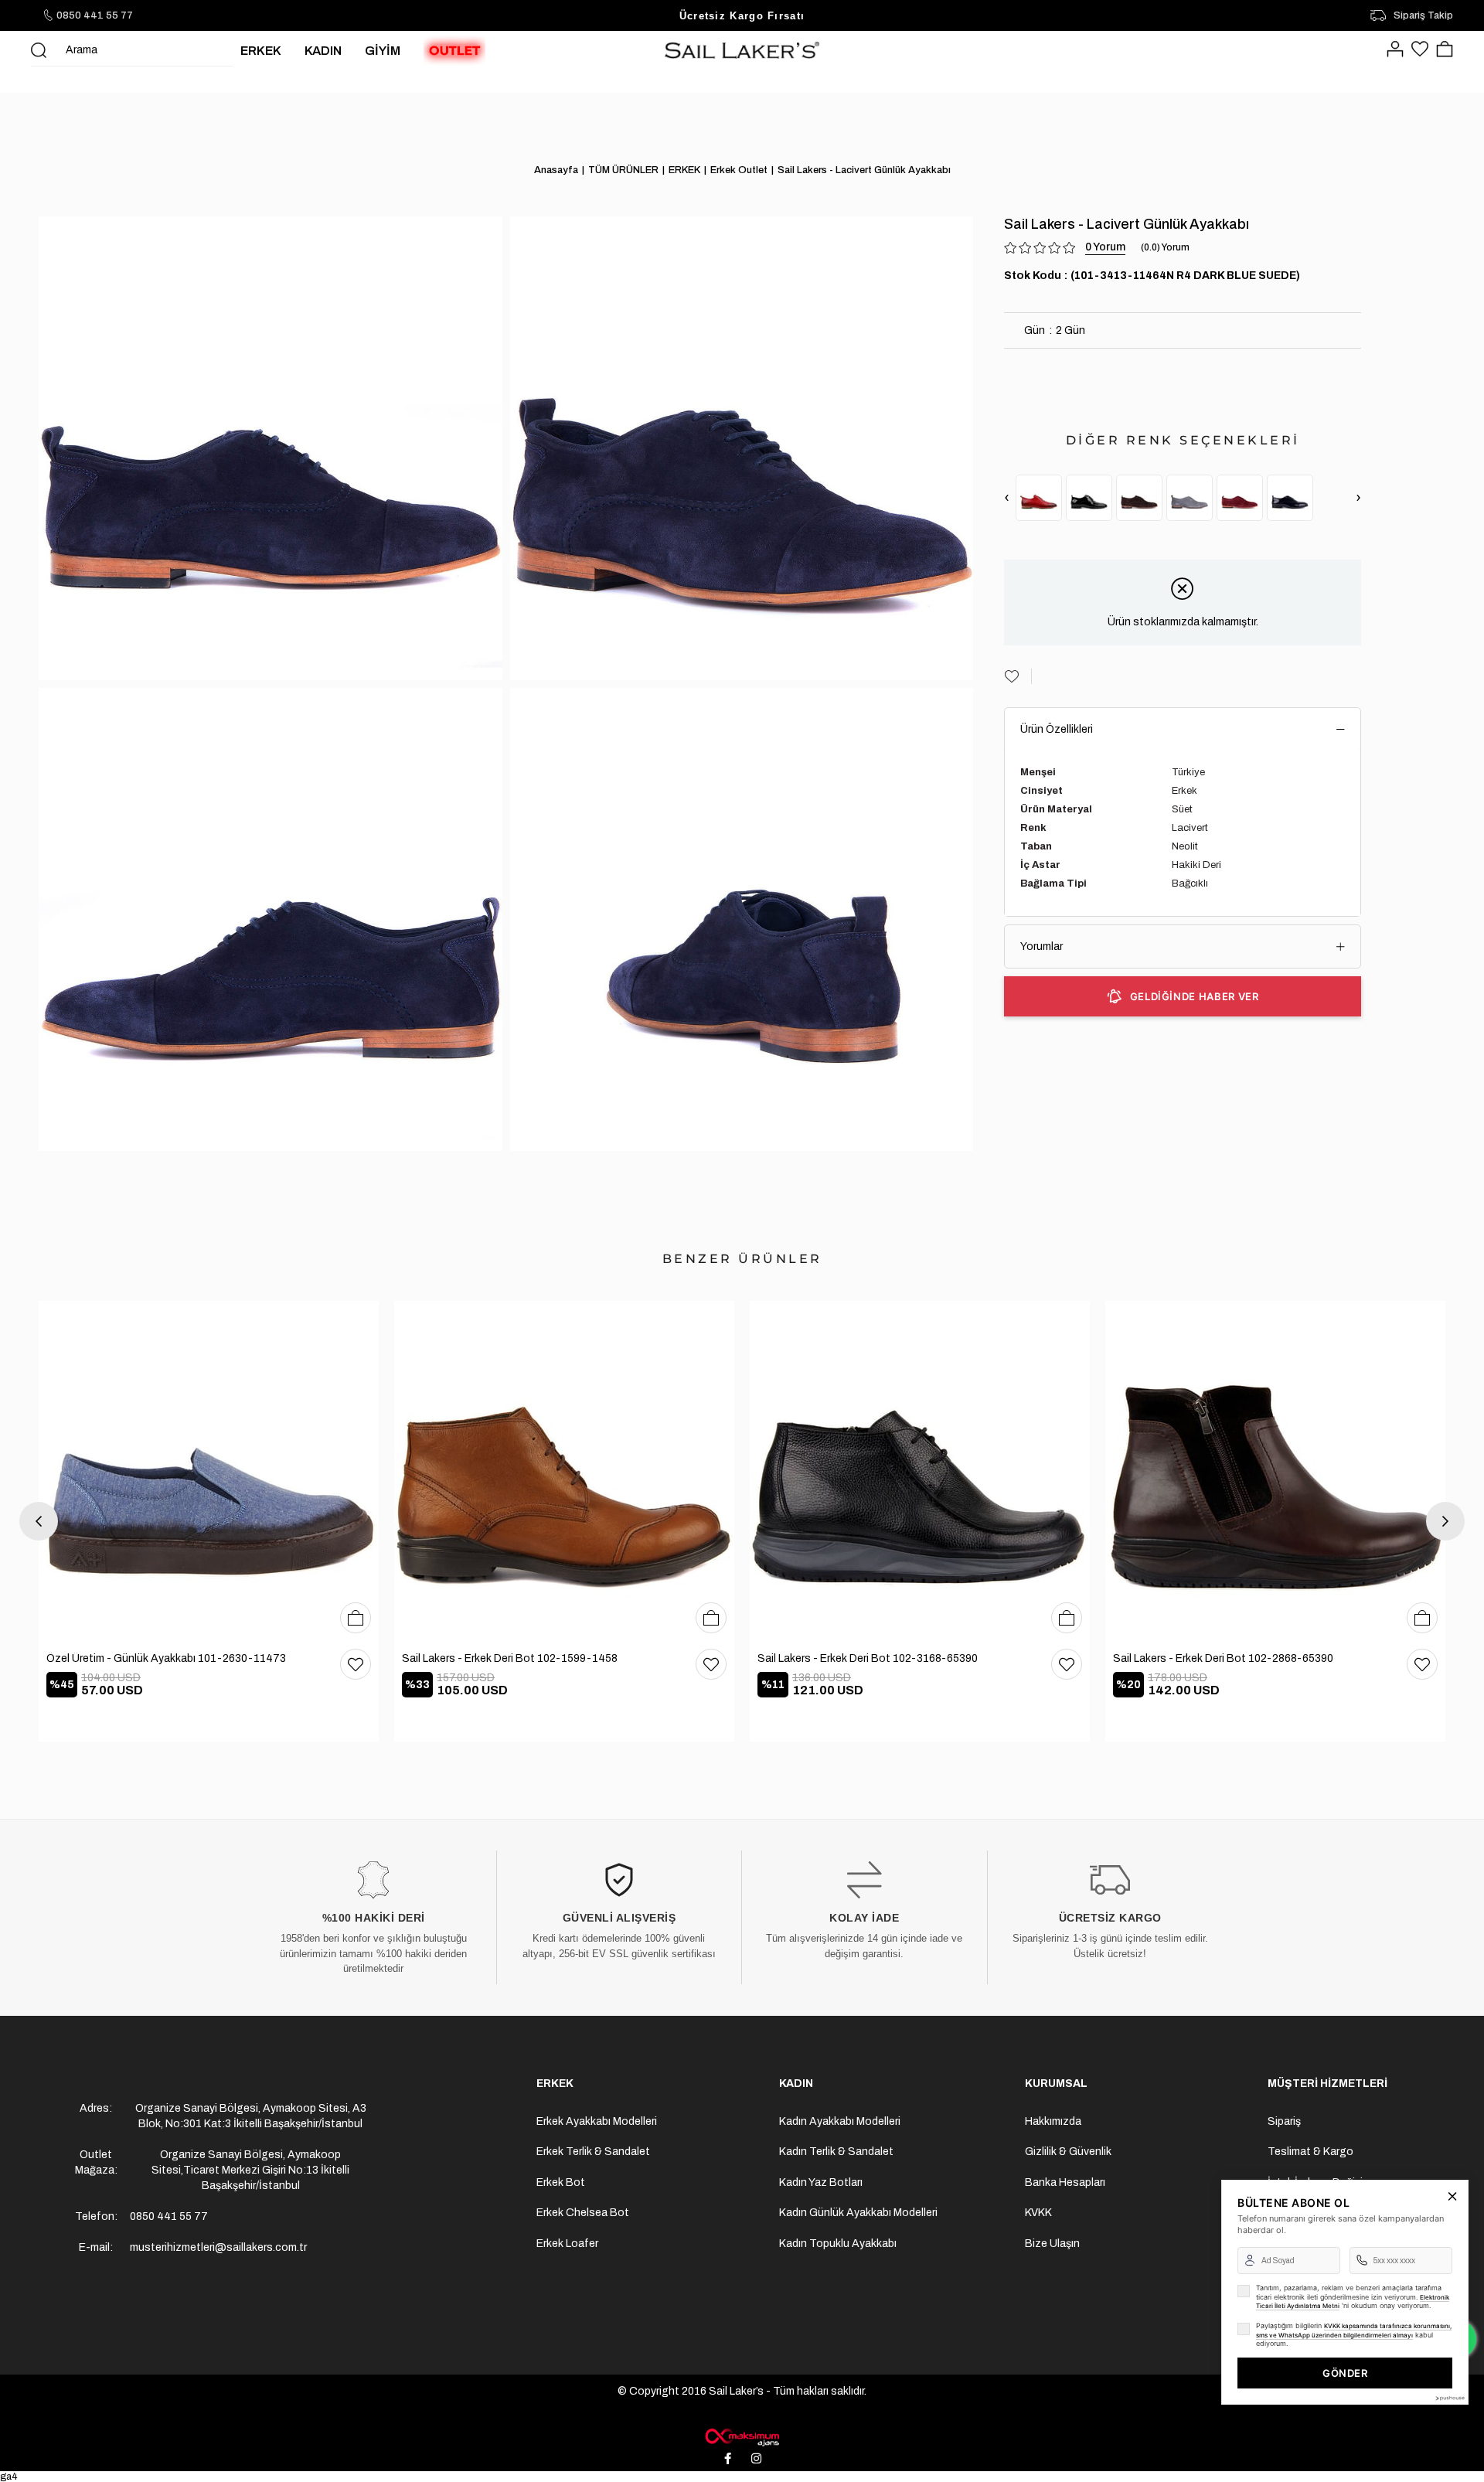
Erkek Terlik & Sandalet (593, 2152)
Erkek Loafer (567, 2244)
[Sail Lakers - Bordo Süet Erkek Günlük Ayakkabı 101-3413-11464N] (1240, 498)
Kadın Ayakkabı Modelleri (840, 2121)
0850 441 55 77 (95, 15)
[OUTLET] (454, 50)
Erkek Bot (561, 2182)
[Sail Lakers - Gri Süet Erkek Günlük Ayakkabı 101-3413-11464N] (1190, 498)
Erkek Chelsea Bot (583, 2213)
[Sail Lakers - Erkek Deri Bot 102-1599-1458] (564, 1471)
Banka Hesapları (1065, 2182)
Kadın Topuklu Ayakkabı (838, 2244)
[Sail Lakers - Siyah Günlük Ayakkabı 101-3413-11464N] (1089, 498)
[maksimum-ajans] (742, 2437)
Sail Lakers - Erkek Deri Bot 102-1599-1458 (510, 1658)
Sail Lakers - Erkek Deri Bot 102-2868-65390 (1223, 1658)
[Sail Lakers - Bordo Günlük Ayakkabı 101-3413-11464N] (1039, 498)
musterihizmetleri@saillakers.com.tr (218, 2247)
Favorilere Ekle (356, 1664)
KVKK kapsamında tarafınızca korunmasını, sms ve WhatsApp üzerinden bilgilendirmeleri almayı (1354, 2330)
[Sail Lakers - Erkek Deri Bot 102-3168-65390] (920, 1471)
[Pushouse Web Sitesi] (1449, 2398)
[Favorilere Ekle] (1018, 676)
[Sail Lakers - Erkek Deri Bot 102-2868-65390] (1275, 1471)
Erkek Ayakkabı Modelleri (597, 2121)
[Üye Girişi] (1395, 50)
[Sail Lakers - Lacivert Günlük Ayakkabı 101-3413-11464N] (1290, 498)
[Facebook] (728, 2459)
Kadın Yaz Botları (821, 2182)
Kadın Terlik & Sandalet (836, 2152)
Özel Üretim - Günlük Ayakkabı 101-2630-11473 (166, 1658)
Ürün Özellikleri (1057, 729)
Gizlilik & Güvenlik (1068, 2152)
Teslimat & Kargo (1310, 2152)
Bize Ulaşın (1052, 2244)
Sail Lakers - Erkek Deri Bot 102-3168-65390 (868, 1658)
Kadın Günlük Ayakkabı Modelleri (858, 2213)
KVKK (1038, 2213)
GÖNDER (1345, 2373)
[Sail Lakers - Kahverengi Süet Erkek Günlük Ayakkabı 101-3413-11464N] (1139, 498)
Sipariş (1284, 2121)
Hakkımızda (1053, 2121)
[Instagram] (757, 2459)
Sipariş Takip (1423, 15)
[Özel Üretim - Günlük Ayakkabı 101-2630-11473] (209, 1471)
